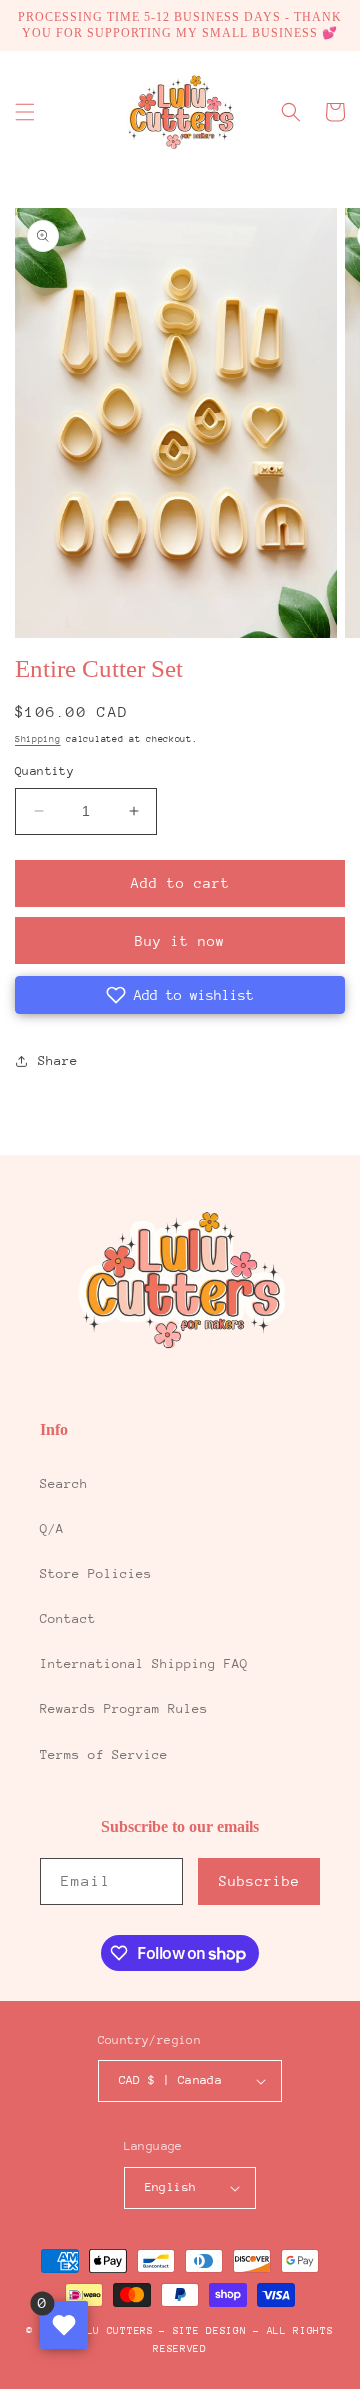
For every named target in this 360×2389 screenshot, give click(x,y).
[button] (25, 112)
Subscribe (259, 1881)
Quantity (44, 771)
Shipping (38, 738)
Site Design (210, 2331)
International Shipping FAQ (144, 1663)
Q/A (52, 1528)
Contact (68, 1618)
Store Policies (96, 1573)
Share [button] (58, 1060)
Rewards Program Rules (124, 1708)
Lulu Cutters (113, 2331)
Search (64, 1483)
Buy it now (180, 941)
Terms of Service (104, 1754)
